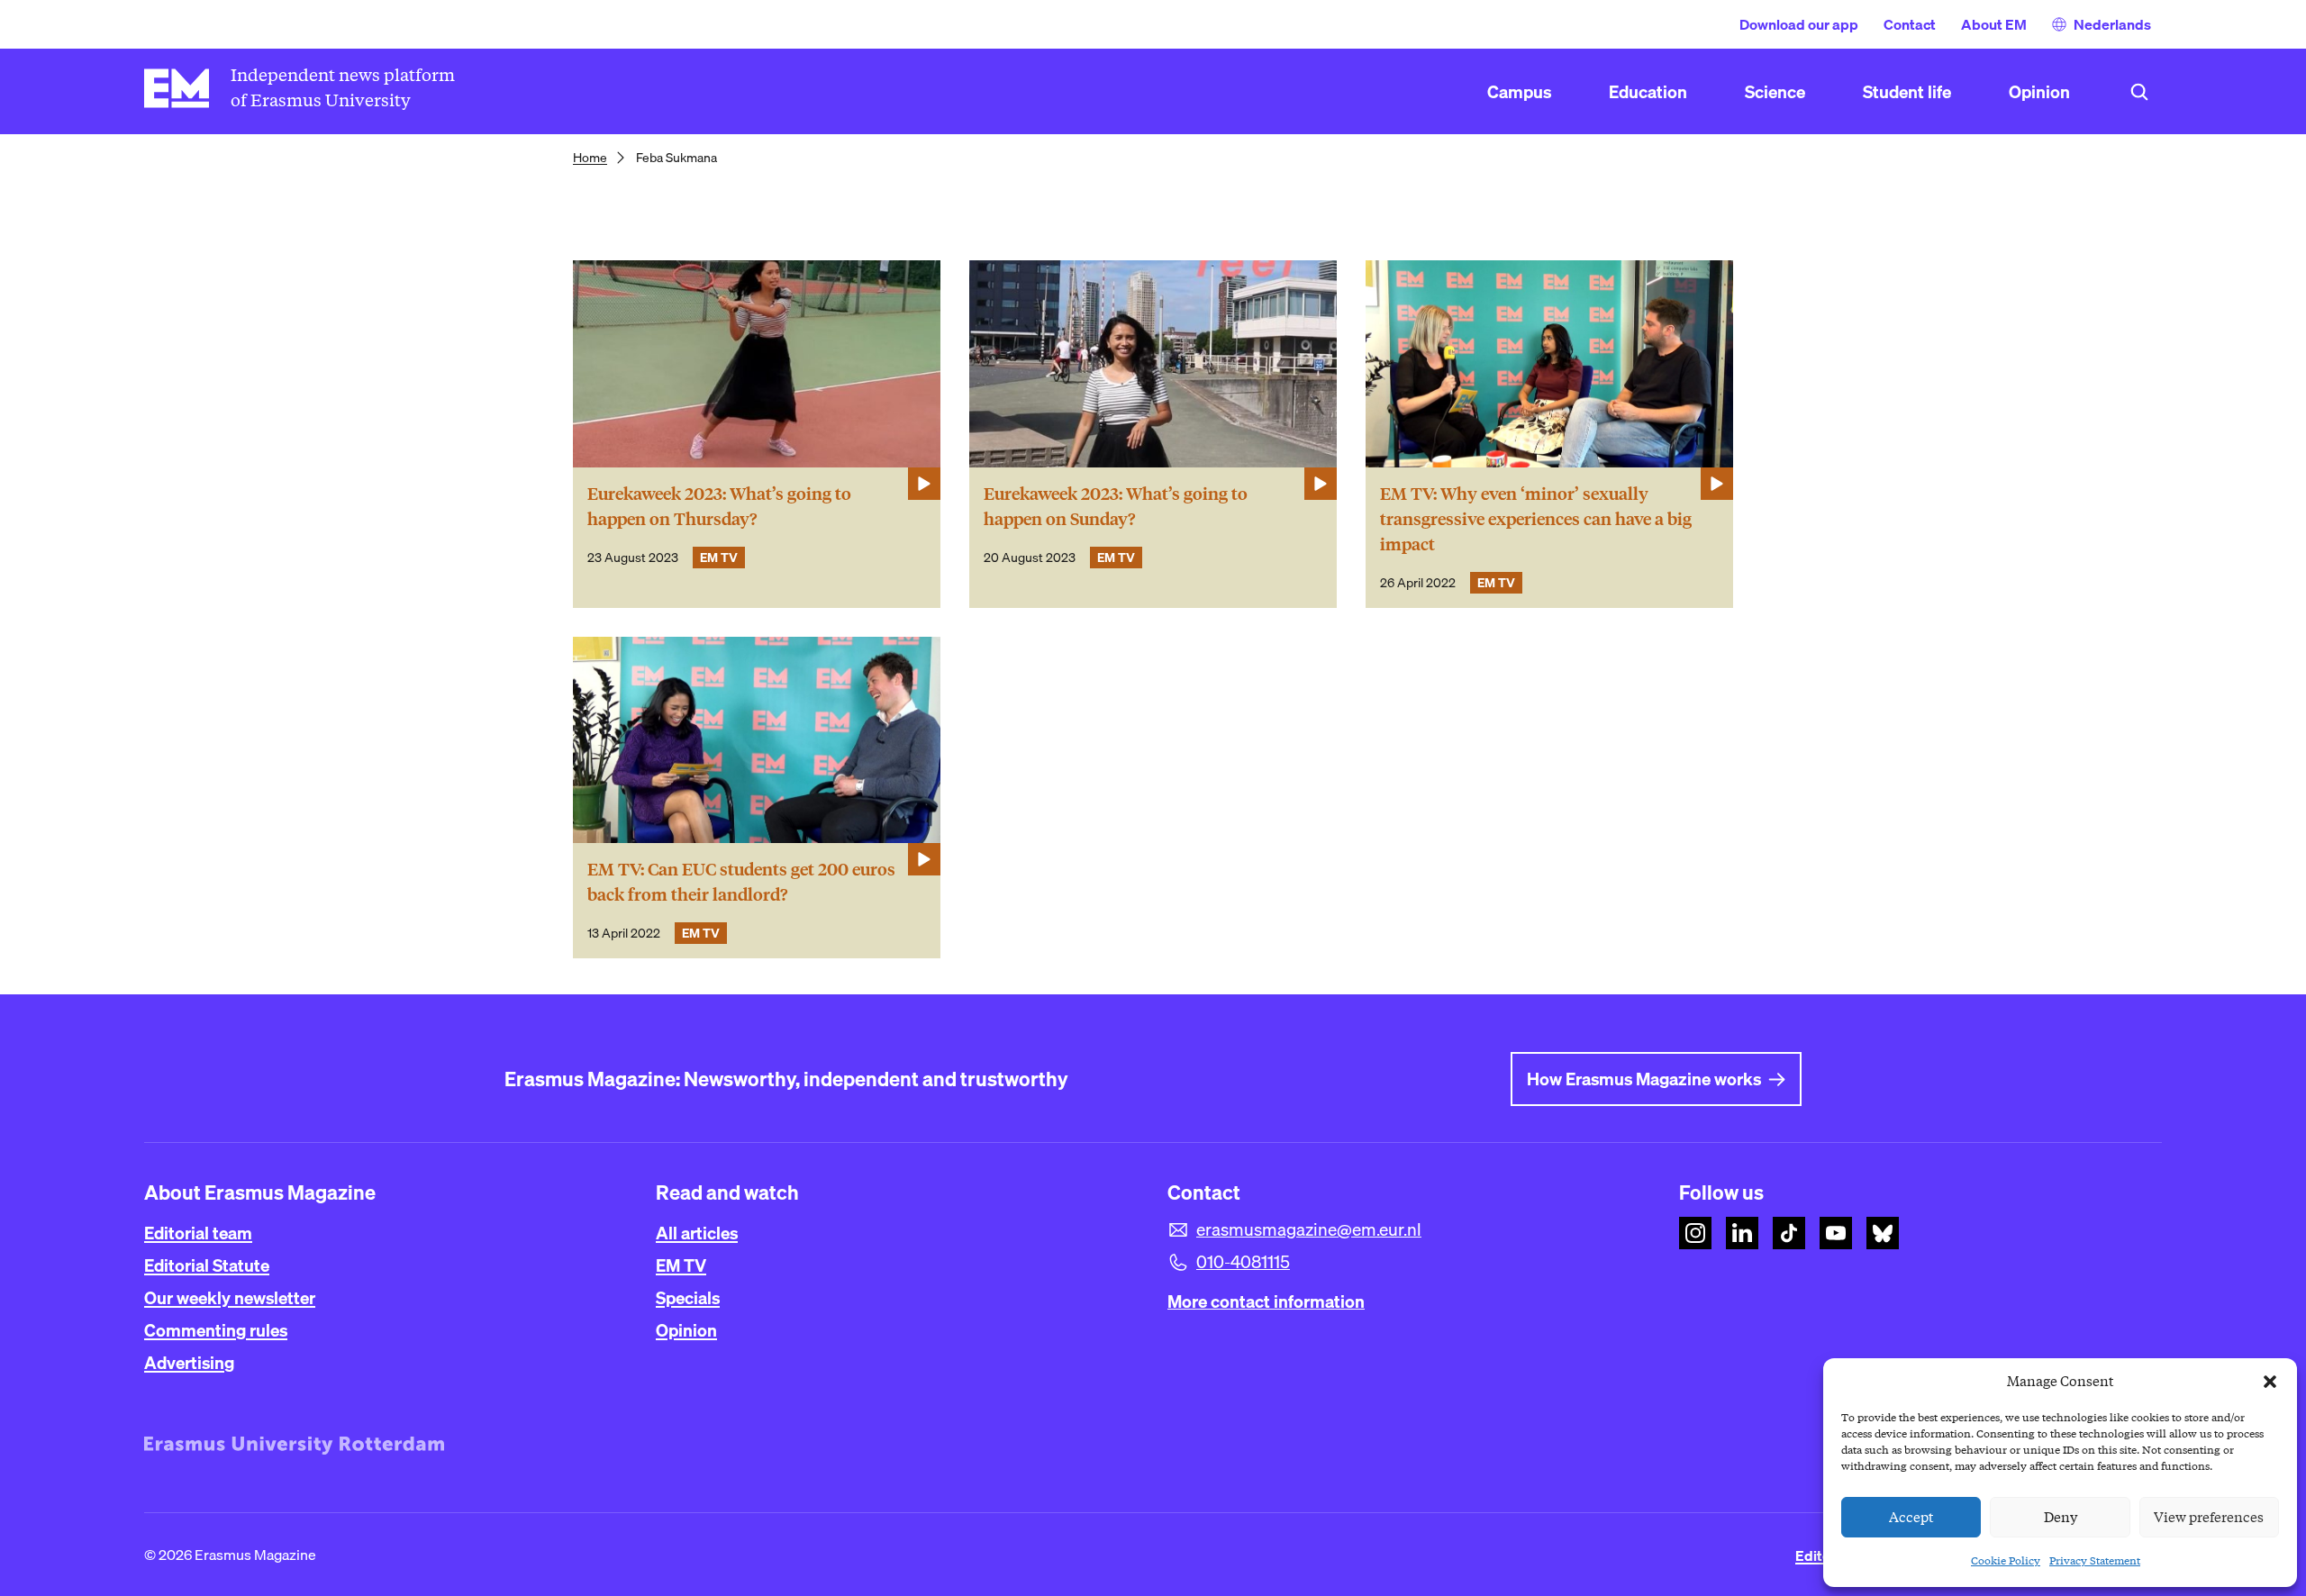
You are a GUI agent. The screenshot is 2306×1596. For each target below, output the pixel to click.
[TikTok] (1789, 1233)
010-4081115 (1243, 1262)
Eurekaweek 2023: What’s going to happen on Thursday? (719, 507)
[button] (2270, 1382)
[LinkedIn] (1742, 1233)
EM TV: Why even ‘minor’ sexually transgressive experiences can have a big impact (1536, 519)
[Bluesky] (1883, 1233)
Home (590, 158)
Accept (1911, 1518)
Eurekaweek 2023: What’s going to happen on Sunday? (1116, 507)
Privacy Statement (2095, 1560)
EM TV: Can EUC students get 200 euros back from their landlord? (741, 882)
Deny (2061, 1518)
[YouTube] (1836, 1233)
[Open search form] (2139, 92)
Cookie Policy (2006, 1560)
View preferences (2209, 1518)
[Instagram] (1695, 1233)
